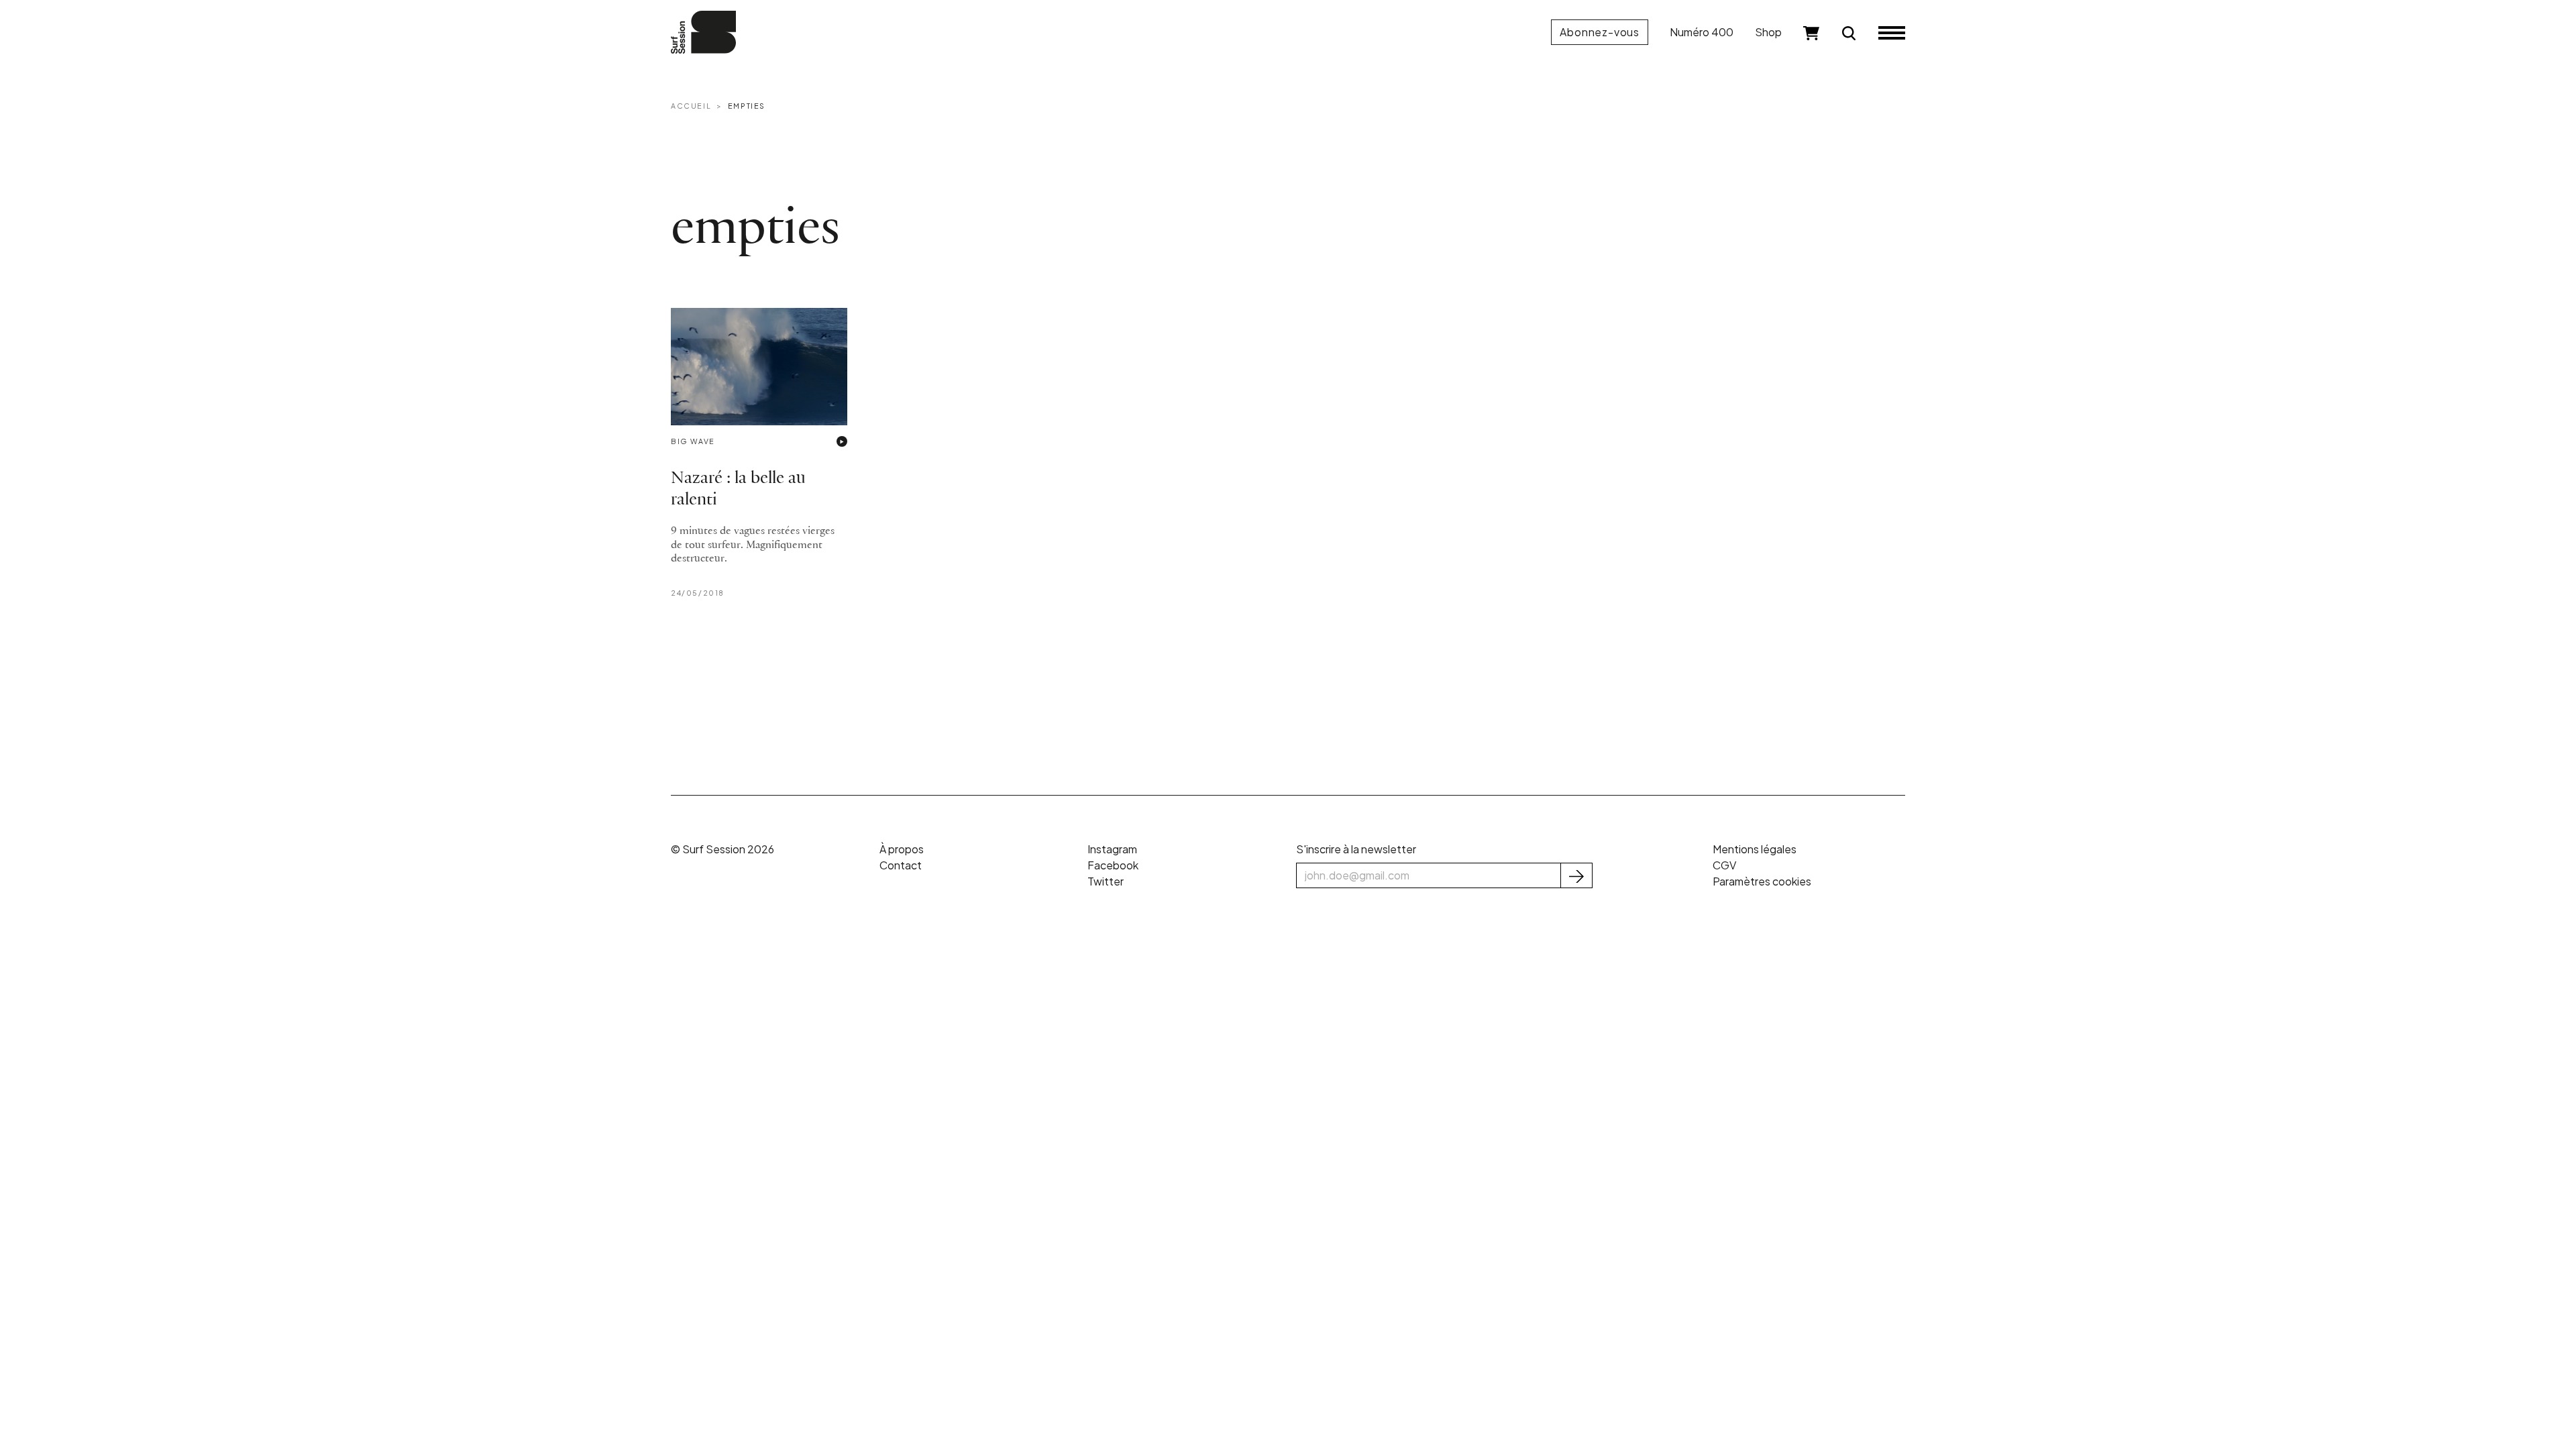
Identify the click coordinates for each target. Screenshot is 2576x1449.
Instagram (1112, 849)
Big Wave (693, 441)
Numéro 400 (1702, 32)
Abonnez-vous (1600, 32)
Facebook (1113, 865)
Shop (1768, 32)
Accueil (691, 106)
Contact (901, 865)
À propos (902, 849)
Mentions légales (1755, 849)
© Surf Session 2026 (722, 849)
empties (747, 106)
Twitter (1106, 881)
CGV (1724, 865)
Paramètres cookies (1762, 881)
